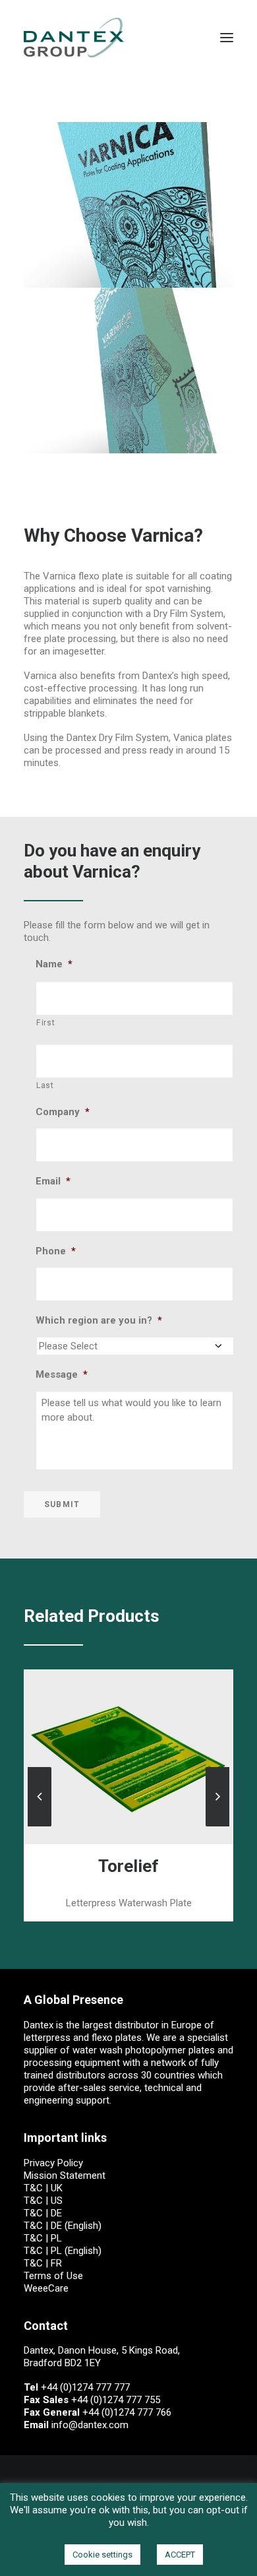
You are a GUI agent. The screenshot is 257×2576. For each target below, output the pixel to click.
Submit (62, 1504)
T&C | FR (43, 2263)
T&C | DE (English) (63, 2226)
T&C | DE (43, 2213)
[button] (227, 38)
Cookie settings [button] (102, 2555)
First (45, 1023)
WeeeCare (46, 2288)
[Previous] (40, 1826)
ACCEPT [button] (180, 2555)
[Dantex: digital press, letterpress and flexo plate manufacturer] (74, 38)
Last (45, 1085)
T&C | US (43, 2201)
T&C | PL (43, 2238)
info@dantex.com (90, 2425)
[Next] (217, 1826)
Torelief (128, 1866)
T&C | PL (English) (63, 2251)
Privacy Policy (53, 2163)
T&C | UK (43, 2188)
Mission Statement (65, 2175)
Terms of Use (53, 2276)
